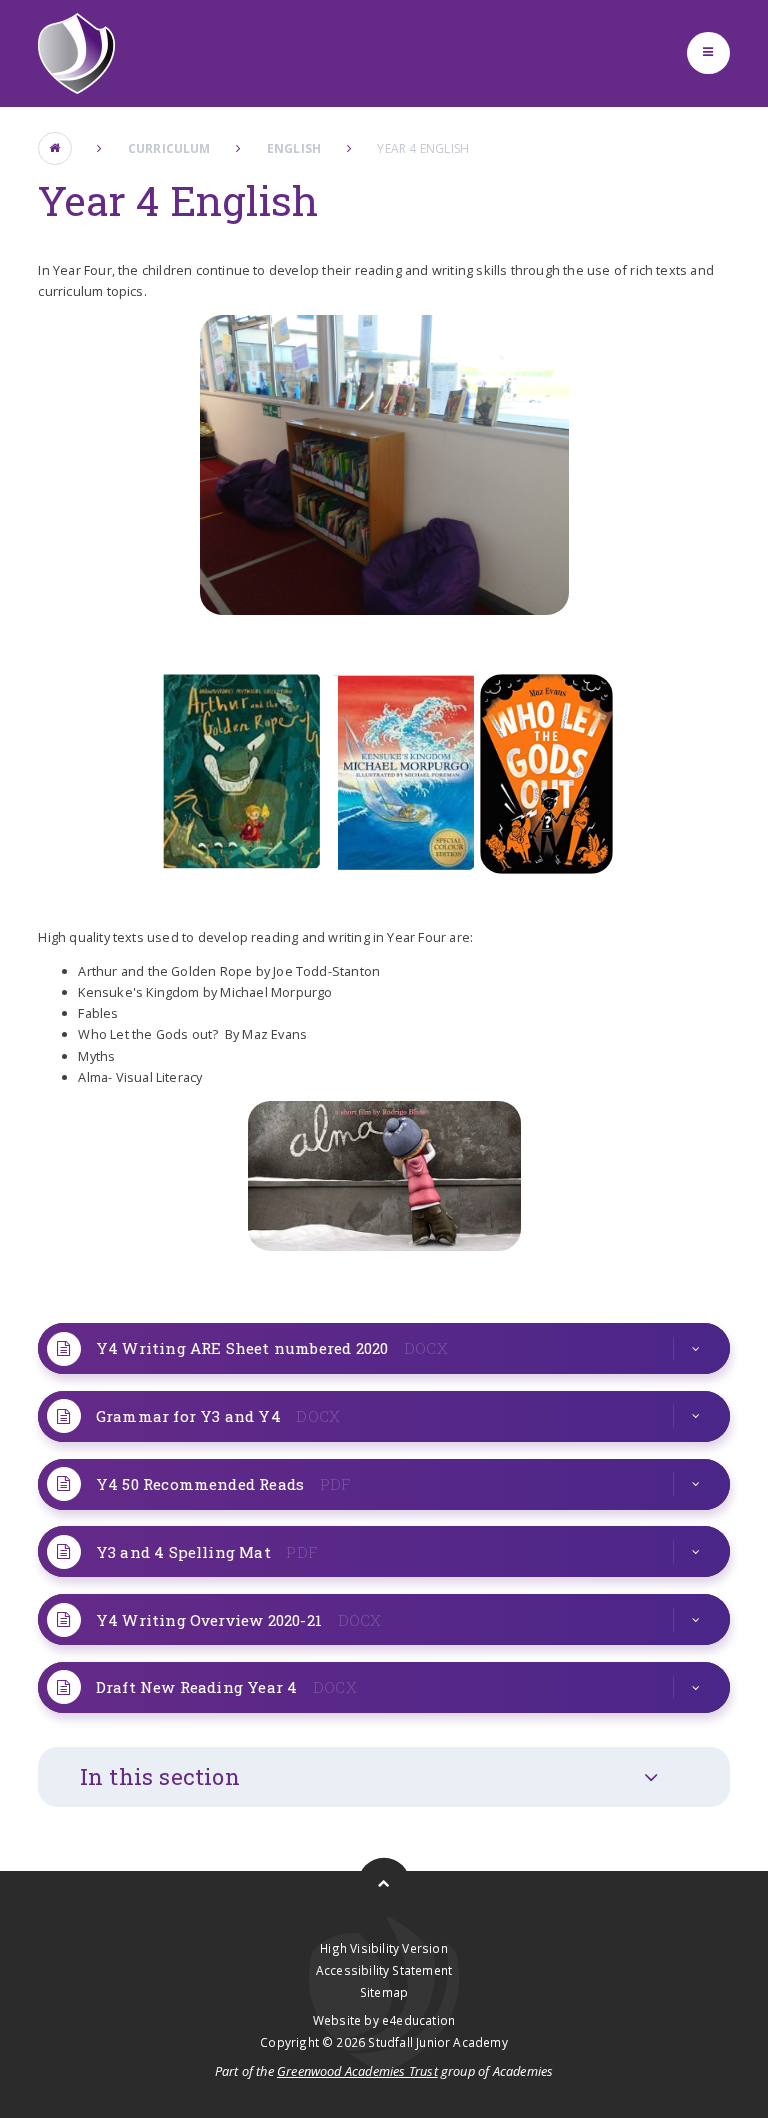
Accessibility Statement (384, 1970)
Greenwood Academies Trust (357, 2071)
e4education (418, 2020)
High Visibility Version (383, 1948)
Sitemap (384, 1992)
